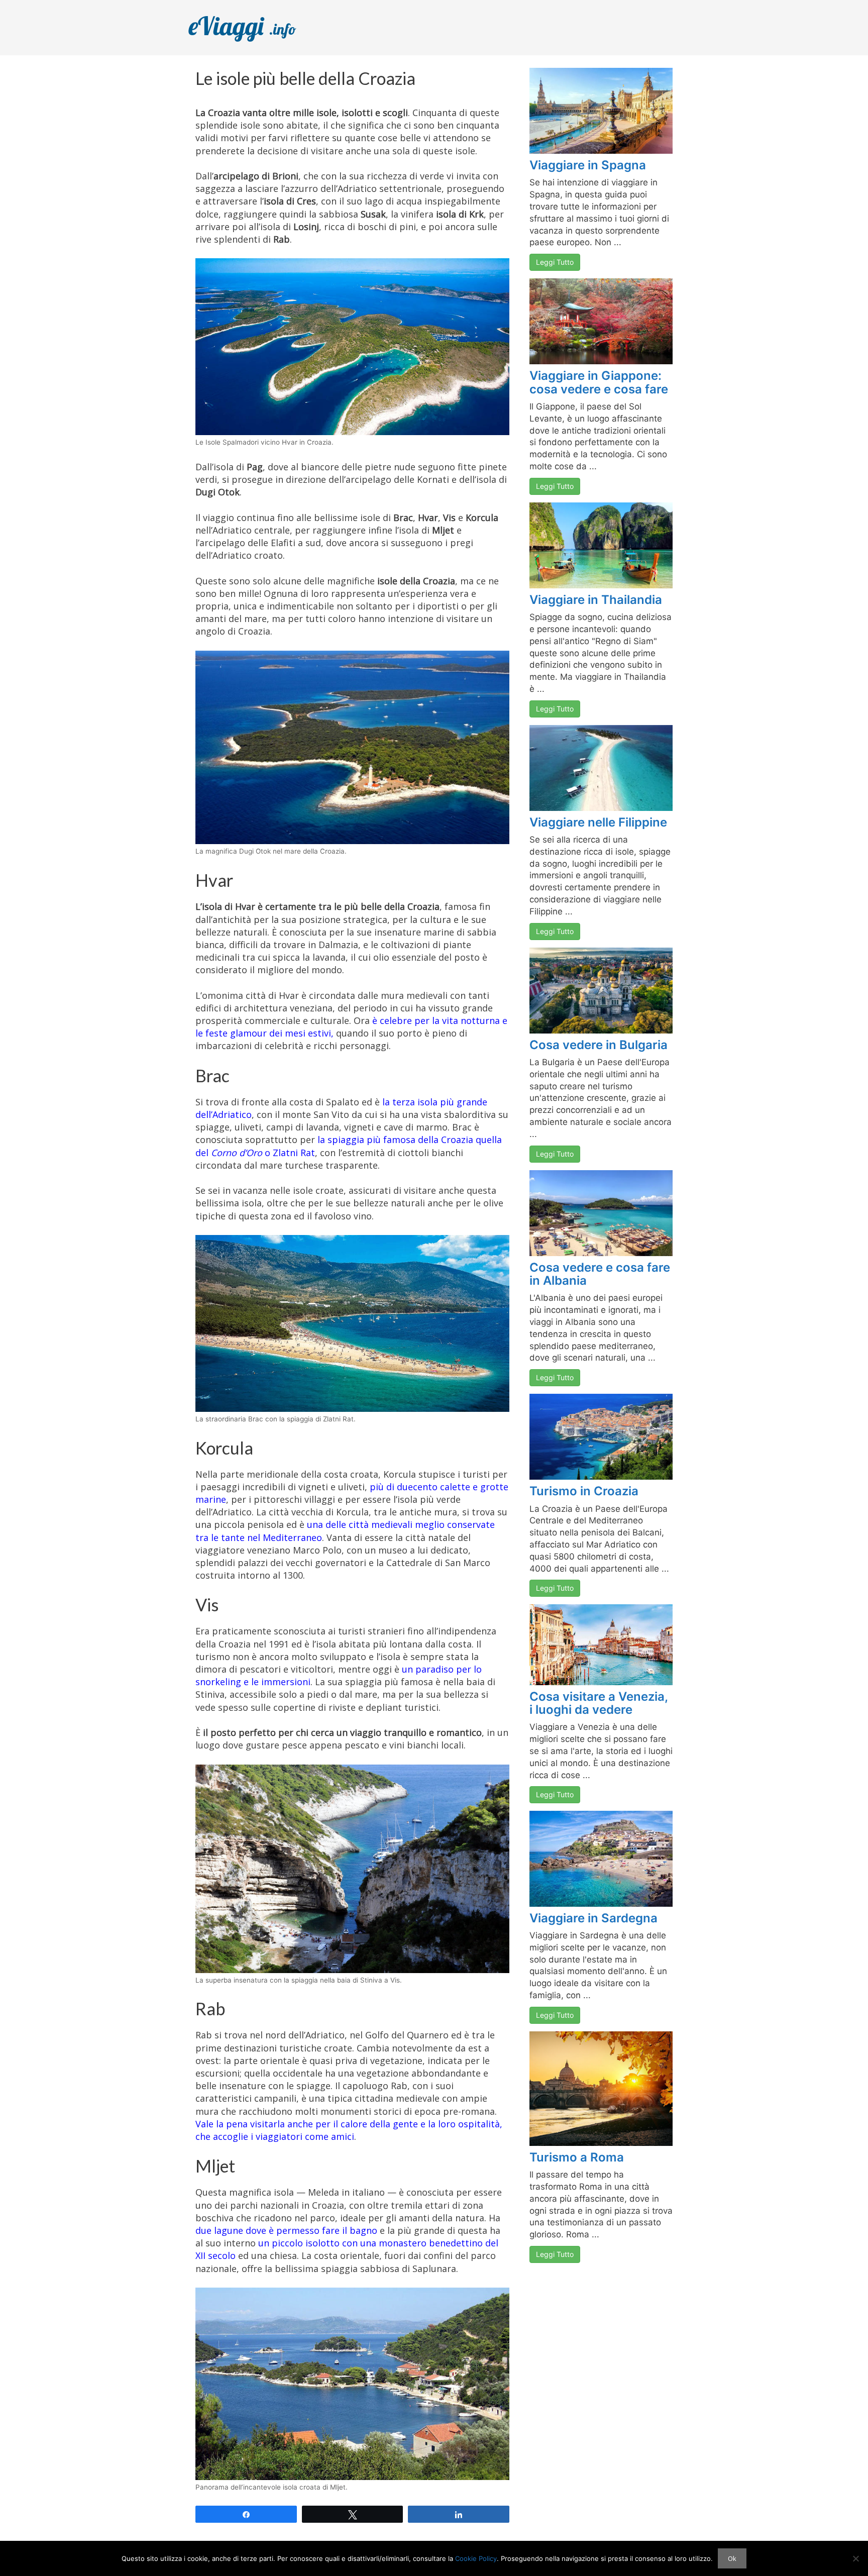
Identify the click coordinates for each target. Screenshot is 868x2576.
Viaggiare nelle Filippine (598, 822)
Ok (732, 2558)
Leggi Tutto (555, 262)
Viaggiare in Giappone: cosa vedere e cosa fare (599, 382)
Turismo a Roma (577, 2157)
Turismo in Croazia (584, 1491)
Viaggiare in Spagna (588, 165)
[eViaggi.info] (253, 27)
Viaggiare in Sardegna (593, 1918)
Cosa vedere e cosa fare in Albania (600, 1274)
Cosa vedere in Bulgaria (599, 1045)
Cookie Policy (476, 2558)
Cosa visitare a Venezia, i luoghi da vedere (599, 1703)
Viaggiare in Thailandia (596, 600)
